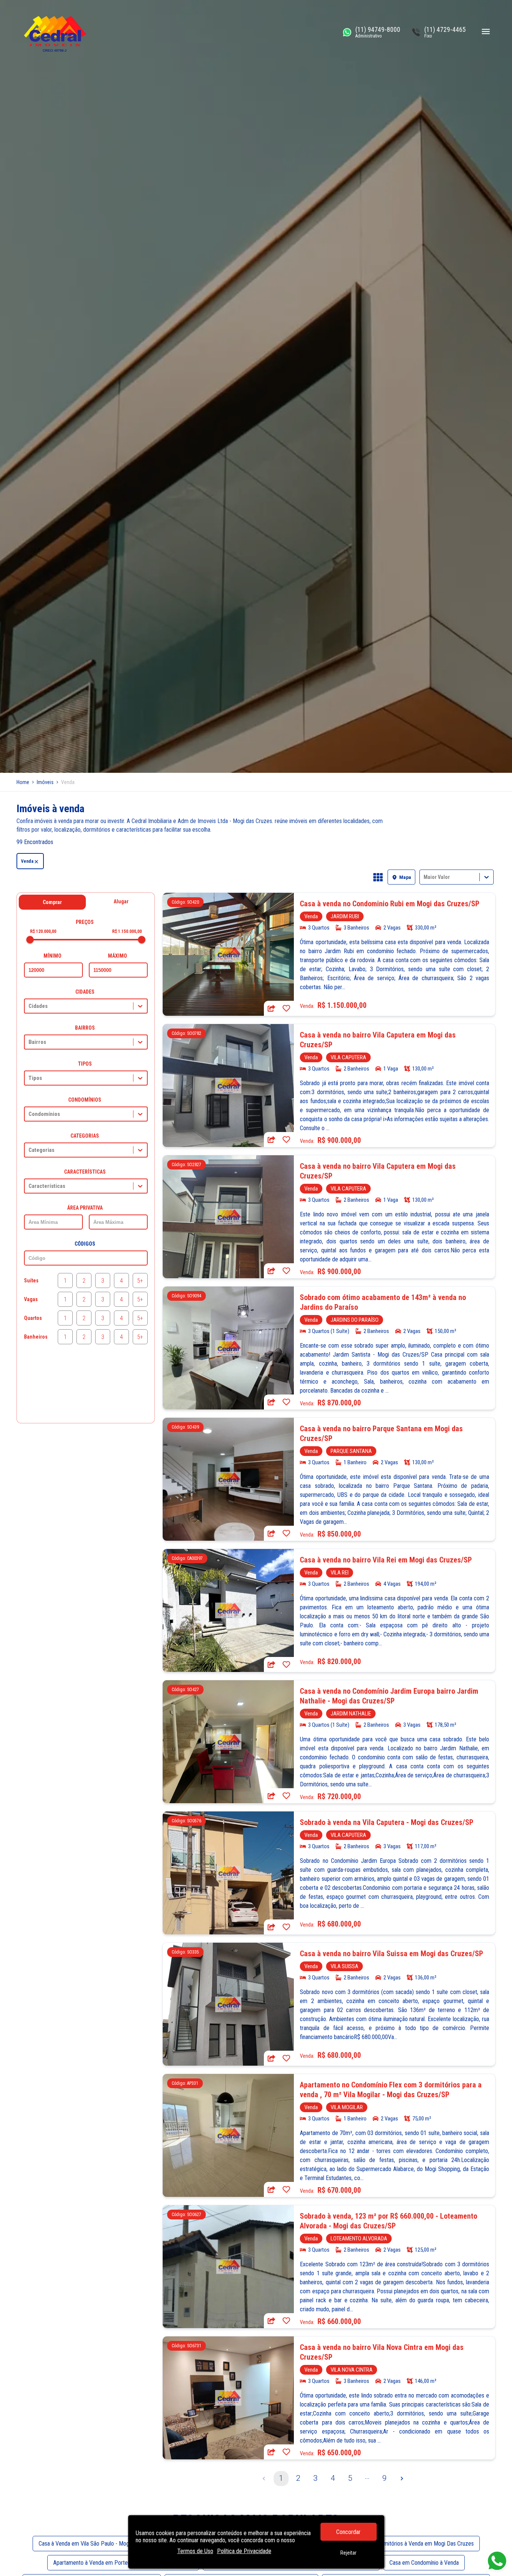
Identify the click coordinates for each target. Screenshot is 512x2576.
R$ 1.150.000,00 (127, 931)
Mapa (405, 877)
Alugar (121, 901)
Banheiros (36, 1337)
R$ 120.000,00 (43, 931)
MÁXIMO (118, 956)
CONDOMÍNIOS (85, 1100)
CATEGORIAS (85, 1136)
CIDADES (85, 992)
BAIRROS (85, 1028)
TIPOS (85, 1064)
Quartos (33, 1318)
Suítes (31, 1281)
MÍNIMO (52, 956)
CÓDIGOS (85, 1244)
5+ (140, 1281)
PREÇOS (85, 922)
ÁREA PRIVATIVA (85, 1208)
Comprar (52, 902)
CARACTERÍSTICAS (85, 1172)
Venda (27, 861)
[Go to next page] (402, 2479)
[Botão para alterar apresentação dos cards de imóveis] (378, 878)
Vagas (31, 1299)
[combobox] (424, 877)
